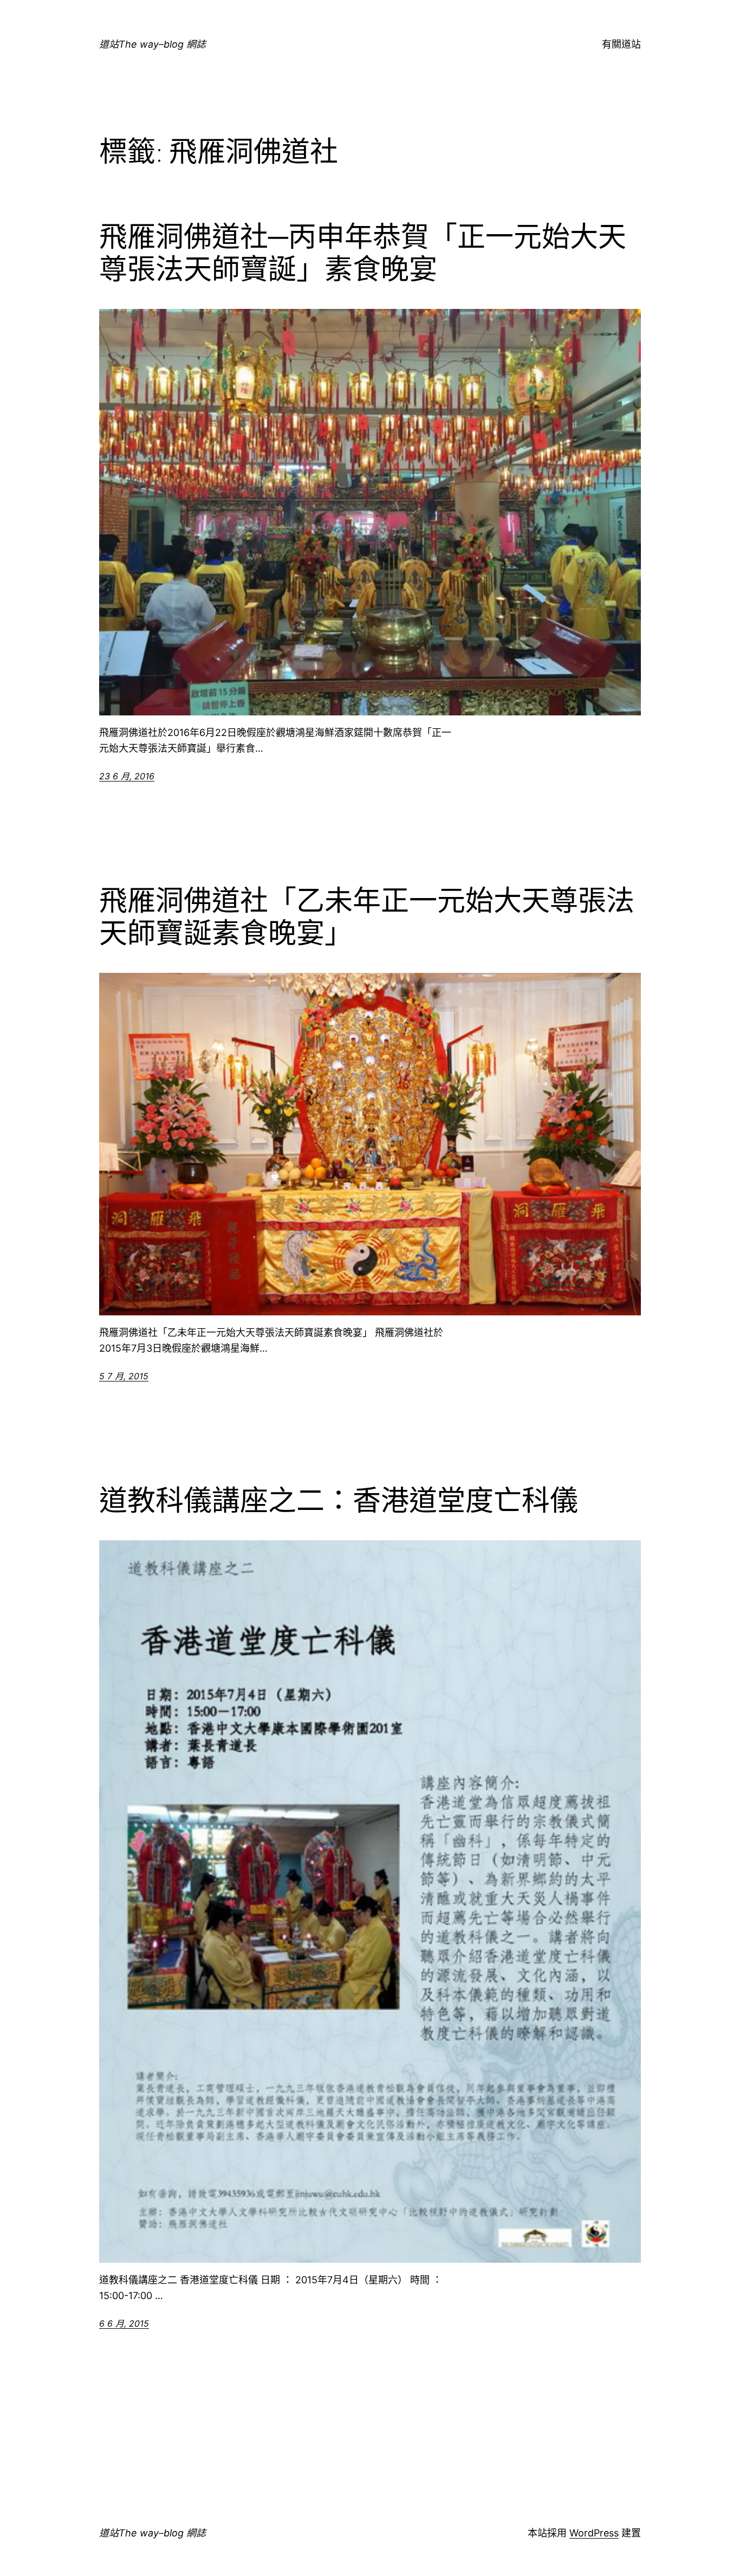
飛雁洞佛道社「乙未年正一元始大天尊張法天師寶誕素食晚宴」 (367, 917)
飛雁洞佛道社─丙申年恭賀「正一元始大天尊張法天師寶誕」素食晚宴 (363, 253)
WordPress (594, 2533)
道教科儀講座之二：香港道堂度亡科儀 (339, 1501)
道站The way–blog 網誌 (152, 44)
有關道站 (621, 44)
